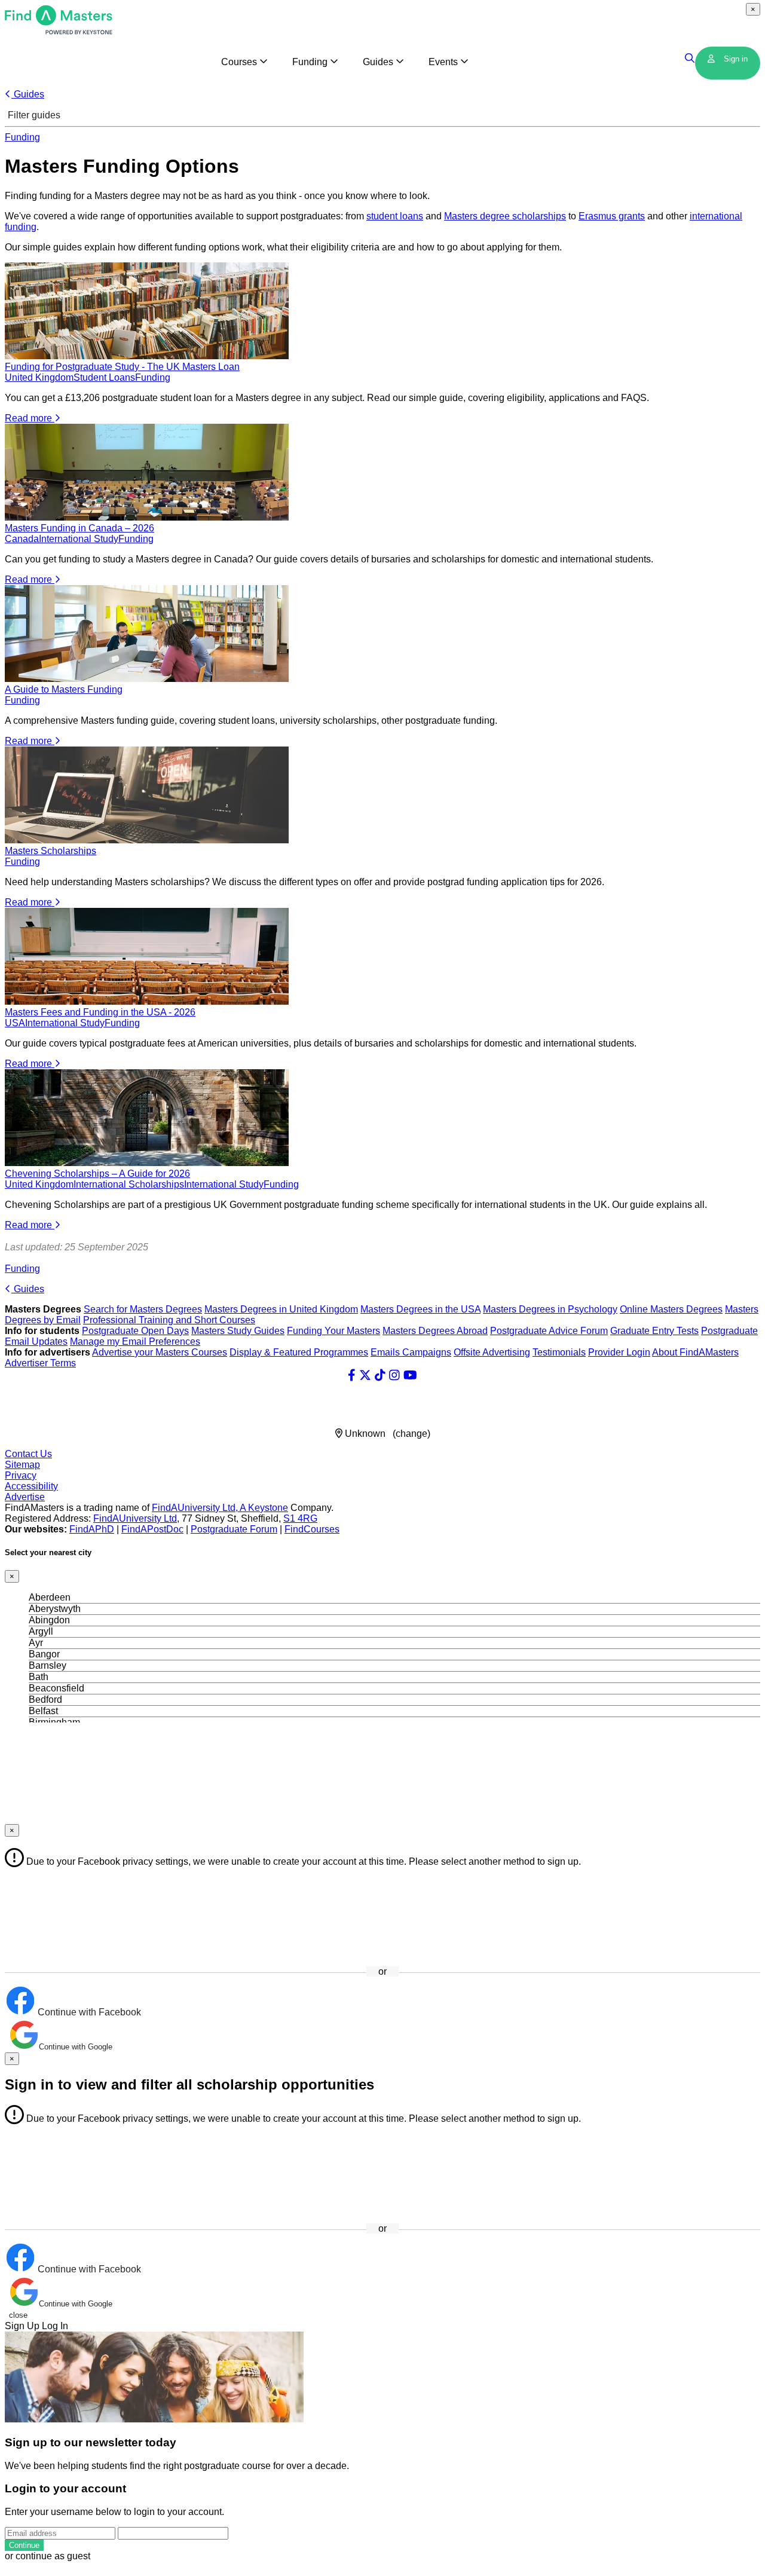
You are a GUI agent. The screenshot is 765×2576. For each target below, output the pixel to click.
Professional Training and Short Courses (169, 1320)
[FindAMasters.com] (59, 31)
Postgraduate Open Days (135, 1331)
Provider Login (619, 1352)
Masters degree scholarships (505, 216)
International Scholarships (129, 1184)
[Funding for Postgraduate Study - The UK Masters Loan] (147, 356)
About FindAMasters (695, 1352)
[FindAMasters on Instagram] (394, 1375)
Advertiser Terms (40, 1363)
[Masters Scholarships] (147, 840)
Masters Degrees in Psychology (550, 1309)
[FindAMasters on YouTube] (410, 1375)
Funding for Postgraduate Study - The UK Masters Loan (122, 367)
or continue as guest (48, 2556)
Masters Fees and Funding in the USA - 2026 (100, 1012)
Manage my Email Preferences (135, 1341)
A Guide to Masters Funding (64, 689)
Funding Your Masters (333, 1331)
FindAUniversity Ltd (135, 1518)
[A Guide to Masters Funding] (147, 679)
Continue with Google (76, 2047)
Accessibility (31, 1486)
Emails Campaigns (411, 1352)
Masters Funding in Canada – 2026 (79, 528)
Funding (22, 137)
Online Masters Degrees (671, 1309)
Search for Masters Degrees (143, 1309)
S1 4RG (300, 1518)
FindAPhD (92, 1529)
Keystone (268, 1508)
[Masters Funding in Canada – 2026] (147, 517)
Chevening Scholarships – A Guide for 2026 (97, 1174)
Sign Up (22, 2326)
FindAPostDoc (152, 1529)
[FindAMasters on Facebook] (352, 1375)
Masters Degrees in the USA (420, 1309)
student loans (395, 216)
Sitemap (22, 1465)
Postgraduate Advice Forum (549, 1331)
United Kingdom (39, 377)
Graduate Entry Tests (654, 1331)
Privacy (21, 1475)
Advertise (25, 1497)
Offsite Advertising (492, 1352)
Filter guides (33, 115)
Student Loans (104, 377)
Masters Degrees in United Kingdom (281, 1309)
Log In (55, 2326)
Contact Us (28, 1454)
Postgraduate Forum (234, 1529)
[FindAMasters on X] (365, 1375)
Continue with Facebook (88, 2012)
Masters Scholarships (51, 851)
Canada (22, 539)
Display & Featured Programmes (299, 1352)
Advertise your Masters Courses (160, 1352)
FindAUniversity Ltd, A (200, 1508)
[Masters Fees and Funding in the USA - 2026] (147, 1001)
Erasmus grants (612, 216)
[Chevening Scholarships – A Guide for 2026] (147, 1163)
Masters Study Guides (238, 1331)
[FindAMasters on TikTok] (380, 1375)
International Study (79, 539)
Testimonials (559, 1352)
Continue (24, 2545)
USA (15, 1023)
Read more (30, 418)
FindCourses (312, 1529)
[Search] (690, 59)
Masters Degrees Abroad (435, 1331)
